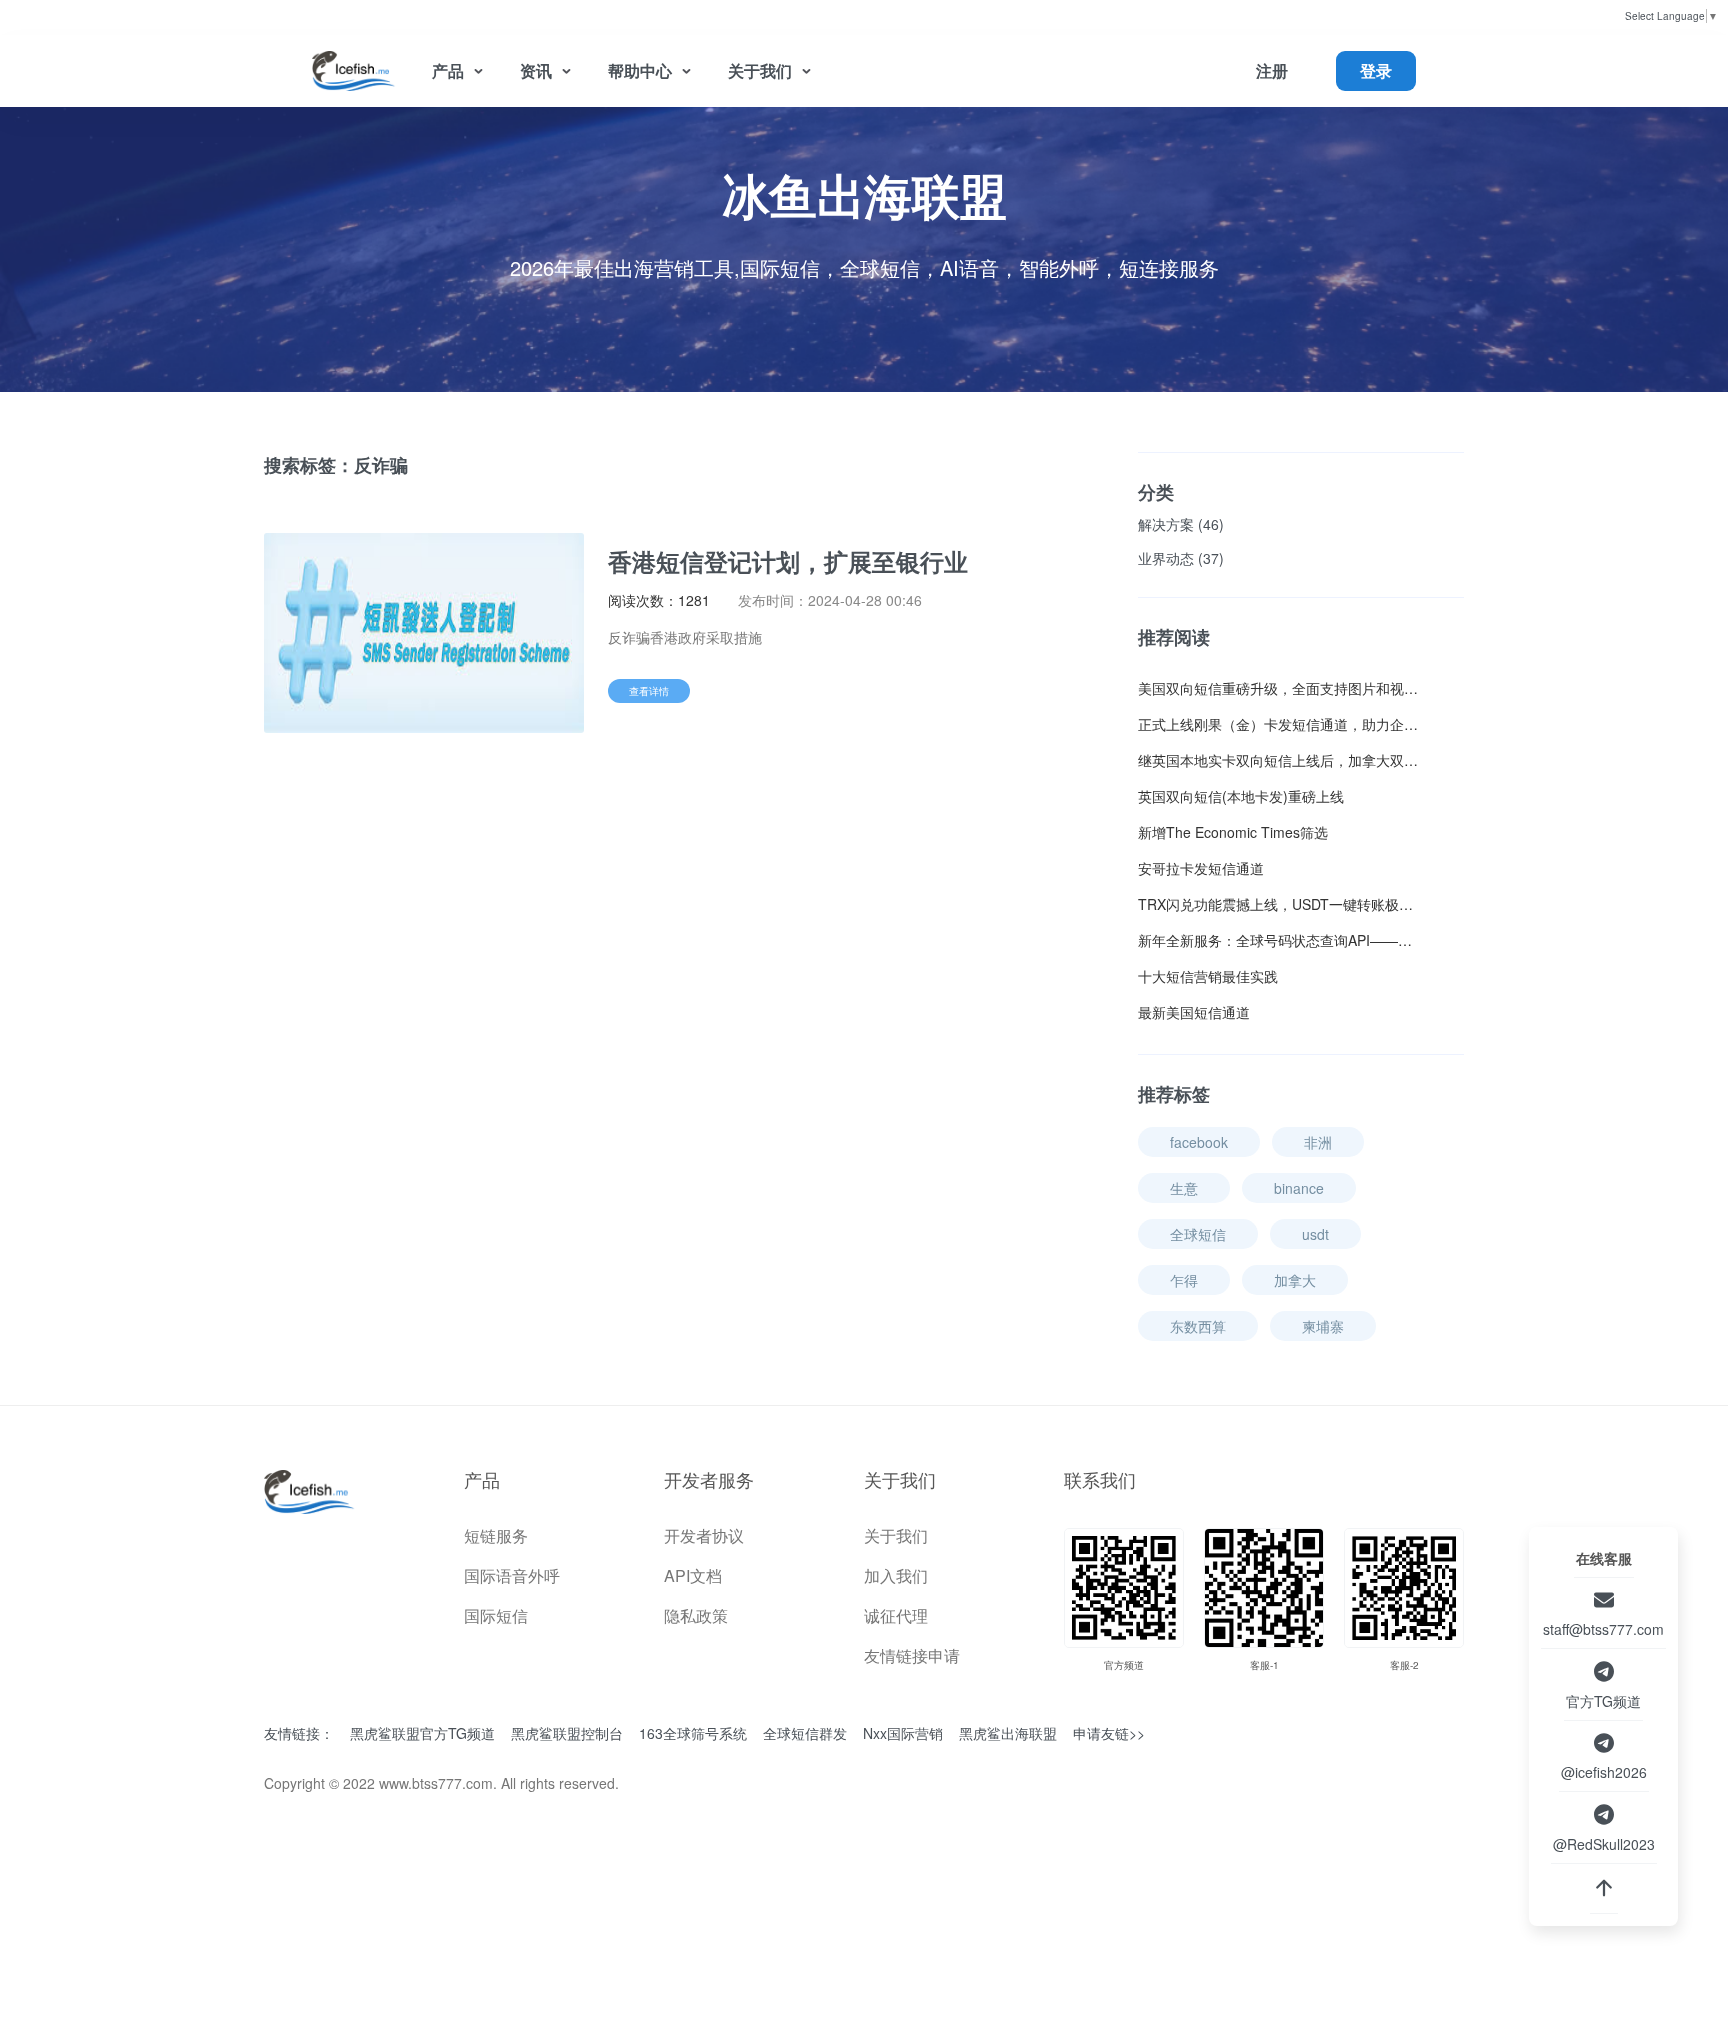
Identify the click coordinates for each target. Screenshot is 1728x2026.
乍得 (1184, 1280)
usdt (1315, 1234)
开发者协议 (704, 1535)
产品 (448, 70)
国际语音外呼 (512, 1575)
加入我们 (896, 1575)
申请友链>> (1109, 1733)
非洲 (1318, 1142)
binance (1299, 1188)
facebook (1199, 1142)
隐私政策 (696, 1615)
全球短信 (1198, 1234)
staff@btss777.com (1603, 1629)
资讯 (536, 70)
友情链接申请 (912, 1655)
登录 (1376, 70)
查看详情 (649, 691)
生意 (1184, 1188)
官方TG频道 (1603, 1701)
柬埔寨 (1323, 1326)
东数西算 (1198, 1326)
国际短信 (496, 1615)
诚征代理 (896, 1615)
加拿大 (1295, 1280)
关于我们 (760, 70)
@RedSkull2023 (1604, 1844)
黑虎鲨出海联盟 (1008, 1734)
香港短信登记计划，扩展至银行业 (788, 561)
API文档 (693, 1575)
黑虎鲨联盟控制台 (567, 1734)
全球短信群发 (805, 1734)
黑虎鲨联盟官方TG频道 (422, 1734)
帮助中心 (640, 70)
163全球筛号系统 (693, 1734)
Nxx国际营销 (903, 1734)
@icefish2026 (1604, 1772)
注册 (1272, 70)
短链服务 (496, 1535)
